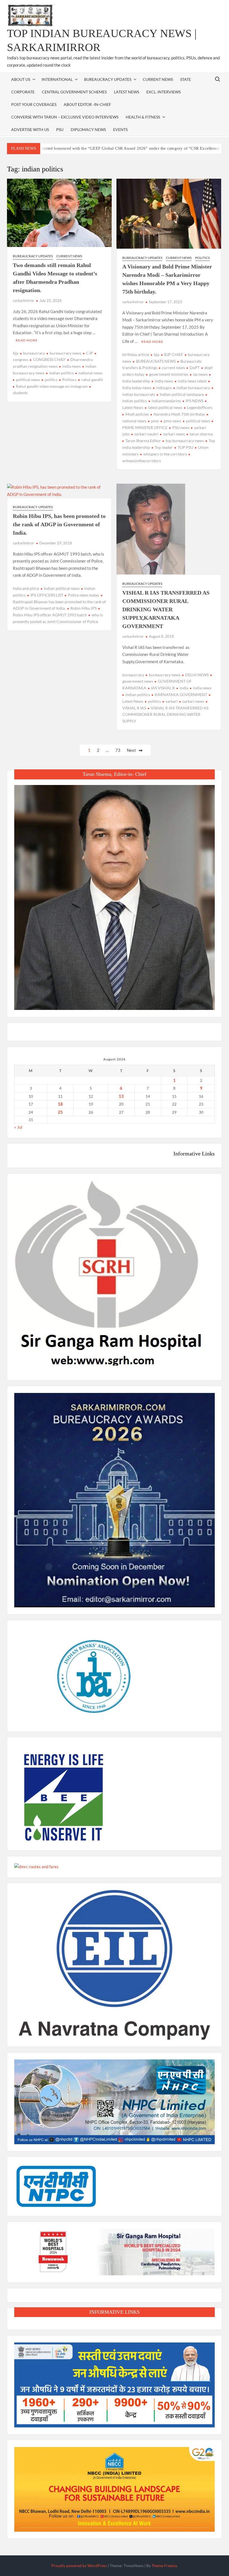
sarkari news (174, 434)
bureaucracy (34, 353)
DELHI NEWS (197, 675)
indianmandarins (166, 401)
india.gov (164, 388)
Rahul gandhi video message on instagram (52, 386)
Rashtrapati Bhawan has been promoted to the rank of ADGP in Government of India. (59, 605)
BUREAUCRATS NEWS (156, 361)
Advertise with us (30, 129)
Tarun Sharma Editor (143, 441)
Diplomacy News (88, 129)
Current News (158, 79)
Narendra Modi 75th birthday (179, 414)
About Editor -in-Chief (87, 104)
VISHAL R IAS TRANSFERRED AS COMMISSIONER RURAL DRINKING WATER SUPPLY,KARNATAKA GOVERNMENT (166, 609)
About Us (21, 79)
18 (60, 1104)
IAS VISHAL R (163, 688)
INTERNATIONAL (57, 79)
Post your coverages (34, 104)
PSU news (181, 427)
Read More (27, 340)
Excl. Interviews (164, 92)
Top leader (164, 447)
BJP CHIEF (174, 354)
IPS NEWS (195, 401)
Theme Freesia (164, 2566)
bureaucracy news (65, 353)
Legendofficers (200, 407)
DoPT (195, 368)
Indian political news (62, 588)
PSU (60, 129)
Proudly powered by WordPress (79, 2566)
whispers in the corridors (165, 454)
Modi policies (137, 414)
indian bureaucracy (193, 388)
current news (173, 368)
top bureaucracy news (185, 441)
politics (51, 380)
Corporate (23, 92)
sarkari (172, 701)
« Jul (18, 1127)
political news (28, 380)
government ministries (169, 374)
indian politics (61, 373)
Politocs (69, 380)
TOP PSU (185, 447)
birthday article (136, 354)
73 (118, 750)
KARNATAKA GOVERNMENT (181, 695)
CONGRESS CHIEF (49, 359)
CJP (90, 353)
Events (120, 129)
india (184, 688)
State (186, 79)
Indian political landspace (182, 394)
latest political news (165, 407)
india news (71, 366)
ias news (200, 374)
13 (121, 1096)
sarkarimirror (23, 301)
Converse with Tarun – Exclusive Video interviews (65, 117)
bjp (16, 353)
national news (90, 373)
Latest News (127, 92)
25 (60, 1112)
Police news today (84, 595)
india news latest (192, 381)
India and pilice (26, 588)
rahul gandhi (92, 380)
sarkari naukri (146, 434)
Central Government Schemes (74, 92)
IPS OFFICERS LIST (47, 595)
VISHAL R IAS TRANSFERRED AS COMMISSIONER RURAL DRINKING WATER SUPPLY (165, 715)
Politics (202, 258)
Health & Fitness (143, 117)
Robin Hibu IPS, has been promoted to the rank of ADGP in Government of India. (59, 524)
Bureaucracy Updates (108, 79)
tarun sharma (201, 434)
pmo (155, 421)
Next (131, 750)
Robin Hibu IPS (84, 608)
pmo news (172, 421)
